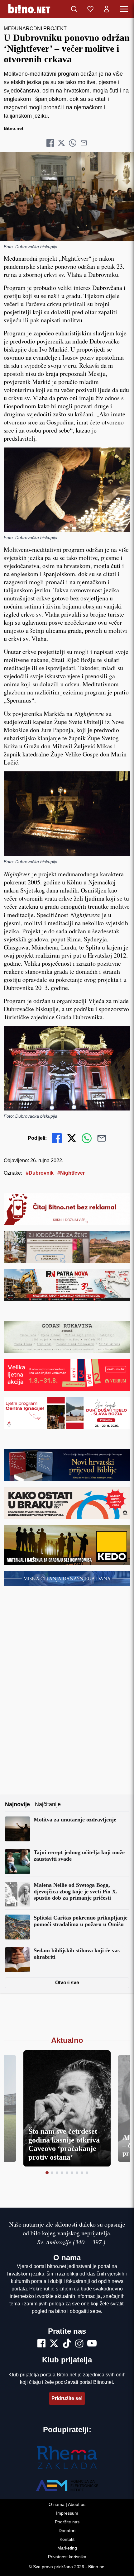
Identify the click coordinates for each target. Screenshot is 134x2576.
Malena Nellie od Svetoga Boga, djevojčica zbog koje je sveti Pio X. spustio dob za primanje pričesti (76, 1891)
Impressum (67, 2513)
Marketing (67, 2548)
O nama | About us (67, 2504)
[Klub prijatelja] (90, 9)
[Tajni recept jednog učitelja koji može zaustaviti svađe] (17, 1862)
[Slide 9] (87, 2173)
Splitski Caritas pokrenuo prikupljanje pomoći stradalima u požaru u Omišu (81, 1921)
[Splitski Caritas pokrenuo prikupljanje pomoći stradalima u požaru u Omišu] (17, 1927)
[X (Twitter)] (54, 2344)
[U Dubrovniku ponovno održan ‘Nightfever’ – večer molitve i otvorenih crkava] (67, 196)
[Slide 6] (72, 2173)
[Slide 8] (82, 2173)
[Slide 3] (57, 2173)
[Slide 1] (47, 2173)
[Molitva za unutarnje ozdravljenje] (17, 1829)
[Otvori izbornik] (124, 9)
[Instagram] (79, 2344)
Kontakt (67, 2539)
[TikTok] (67, 2344)
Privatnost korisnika (67, 2557)
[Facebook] (41, 2344)
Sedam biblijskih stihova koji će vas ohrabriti (77, 1954)
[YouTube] (92, 2344)
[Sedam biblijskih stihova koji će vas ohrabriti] (17, 1960)
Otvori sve (67, 1983)
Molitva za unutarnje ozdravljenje (75, 1820)
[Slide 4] (62, 2173)
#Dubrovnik (40, 1173)
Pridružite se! (67, 2398)
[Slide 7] (77, 2173)
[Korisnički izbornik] (107, 9)
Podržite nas (67, 2522)
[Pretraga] (74, 9)
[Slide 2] (52, 2173)
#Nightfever (71, 1173)
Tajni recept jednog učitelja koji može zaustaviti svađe (79, 1856)
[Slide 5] (67, 2173)
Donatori (67, 2531)
